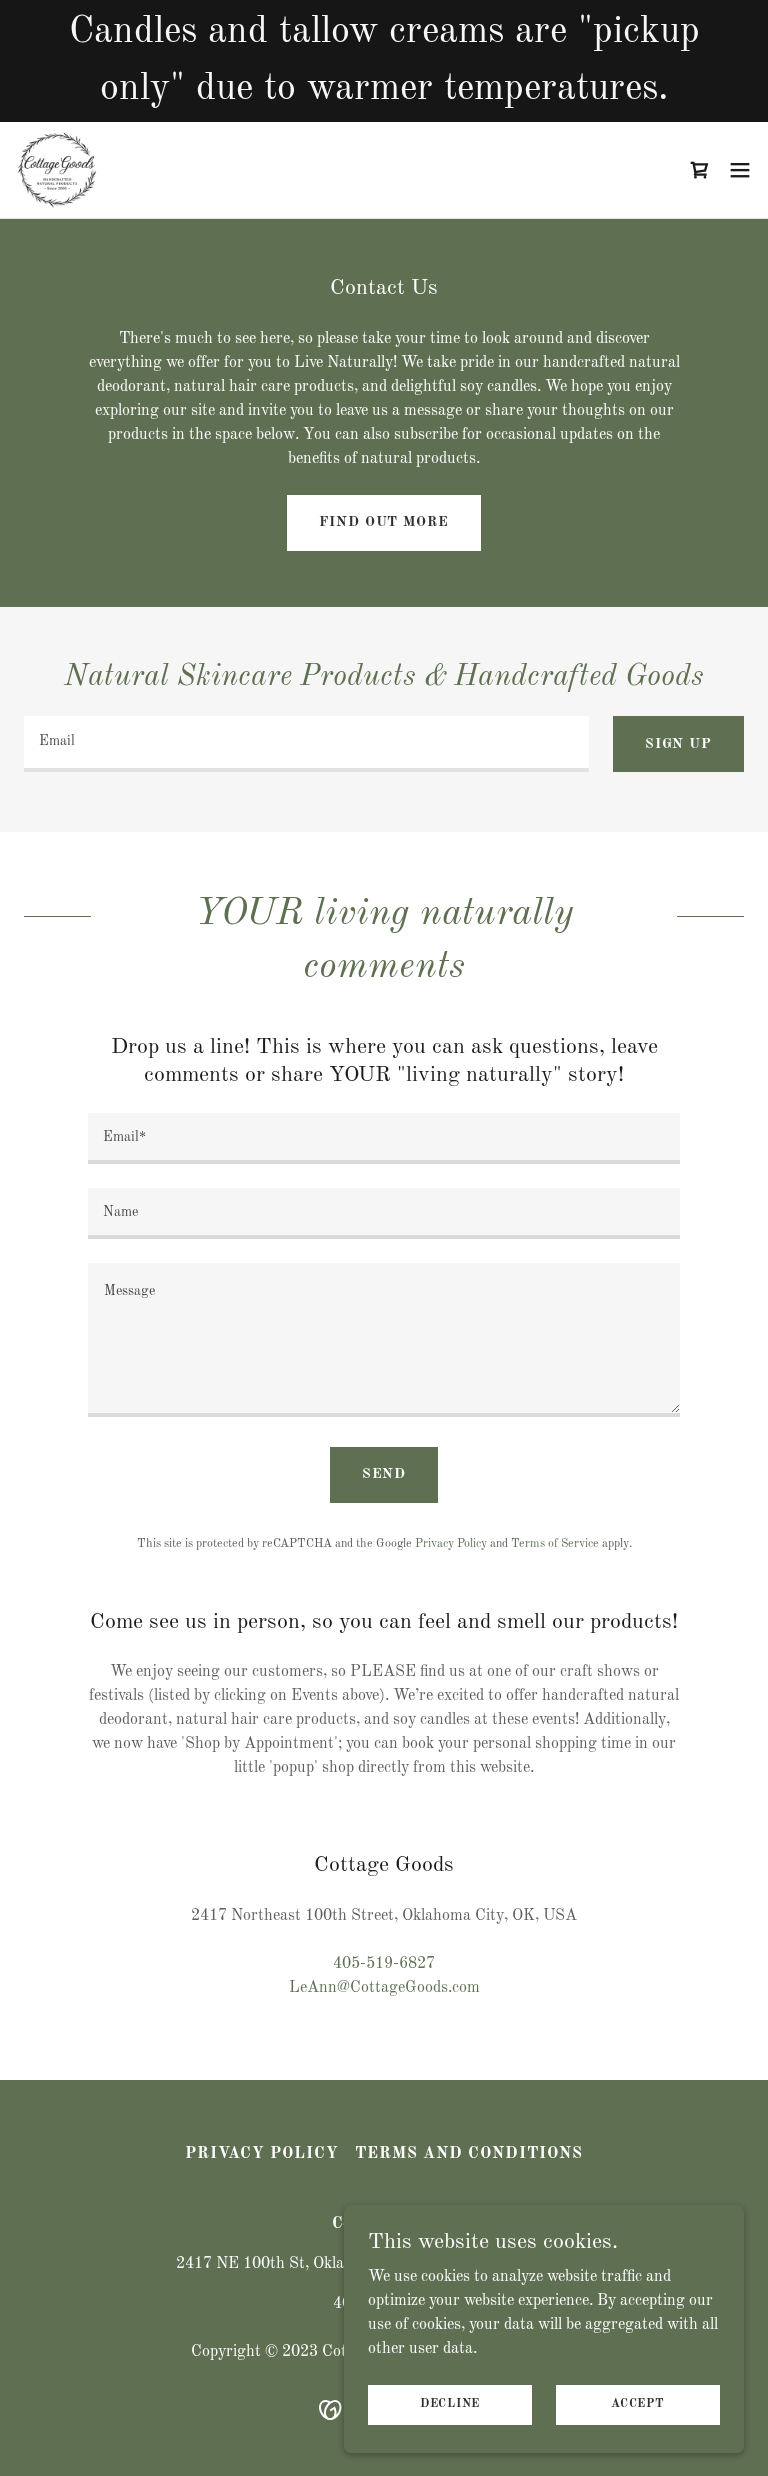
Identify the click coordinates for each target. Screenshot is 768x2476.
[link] (56, 170)
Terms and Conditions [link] (469, 2154)
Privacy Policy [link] (451, 1544)
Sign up (678, 744)
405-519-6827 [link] (384, 1964)
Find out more (383, 522)
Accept (638, 2404)
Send (384, 1474)
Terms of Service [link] (555, 1544)
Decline (450, 2404)
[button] (700, 170)
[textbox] (306, 744)
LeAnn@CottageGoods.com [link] (384, 1988)
